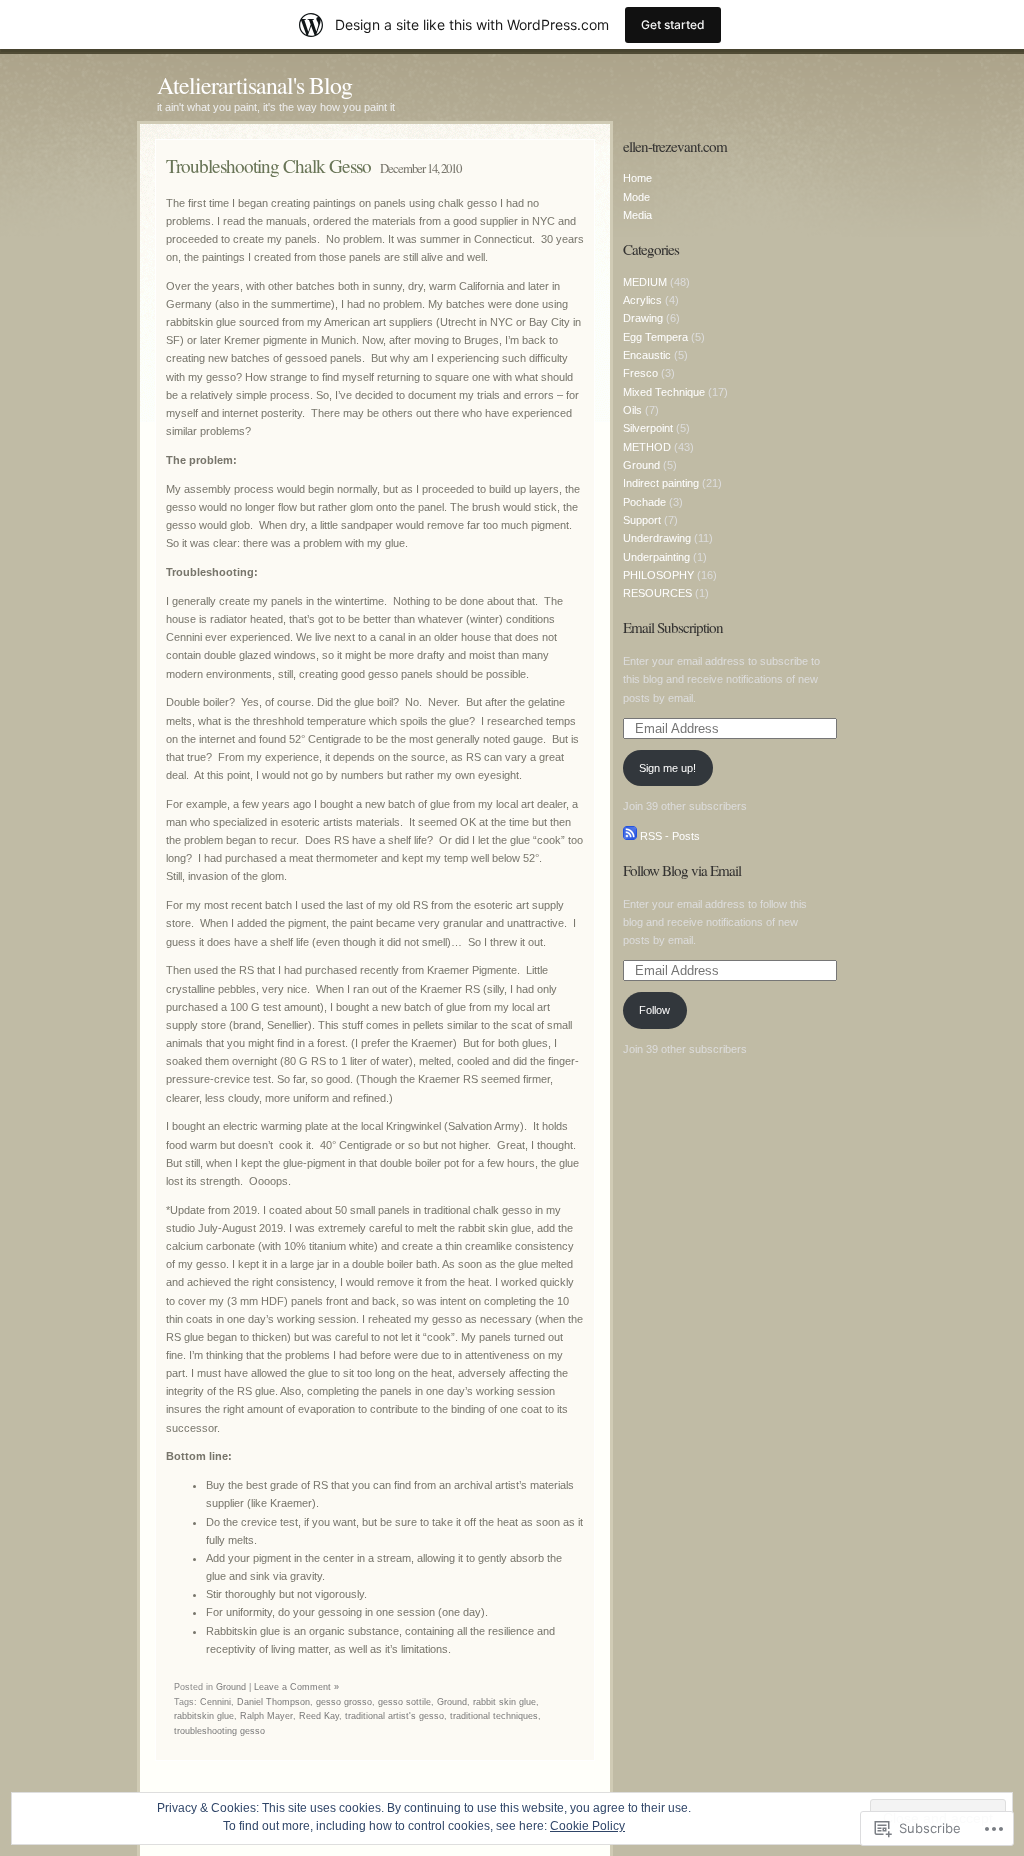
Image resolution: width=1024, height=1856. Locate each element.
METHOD (647, 447)
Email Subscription (673, 627)
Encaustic (647, 355)
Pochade (644, 502)
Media (637, 215)
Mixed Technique (664, 392)
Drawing (643, 318)
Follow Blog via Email (682, 870)
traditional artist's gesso (394, 1716)
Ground (231, 1687)
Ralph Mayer (266, 1716)
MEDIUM (645, 282)
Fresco (640, 373)
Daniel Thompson (273, 1702)
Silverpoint (648, 428)
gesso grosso (344, 1702)
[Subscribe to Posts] (630, 836)
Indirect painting (661, 483)
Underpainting (656, 557)
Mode (636, 197)
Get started (673, 24)
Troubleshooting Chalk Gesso (268, 165)
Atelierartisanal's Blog (254, 85)
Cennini (215, 1702)
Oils (632, 410)
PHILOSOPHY (658, 575)
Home (637, 178)
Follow (654, 1010)
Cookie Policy (587, 1826)
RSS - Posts (670, 836)
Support (642, 520)
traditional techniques (494, 1716)
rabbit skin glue (504, 1702)
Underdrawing (657, 538)
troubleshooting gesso (219, 1731)
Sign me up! (667, 768)
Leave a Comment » (296, 1687)
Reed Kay (319, 1716)
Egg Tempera (655, 337)
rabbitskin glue (204, 1716)
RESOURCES (657, 593)
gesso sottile (404, 1702)
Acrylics (642, 300)
